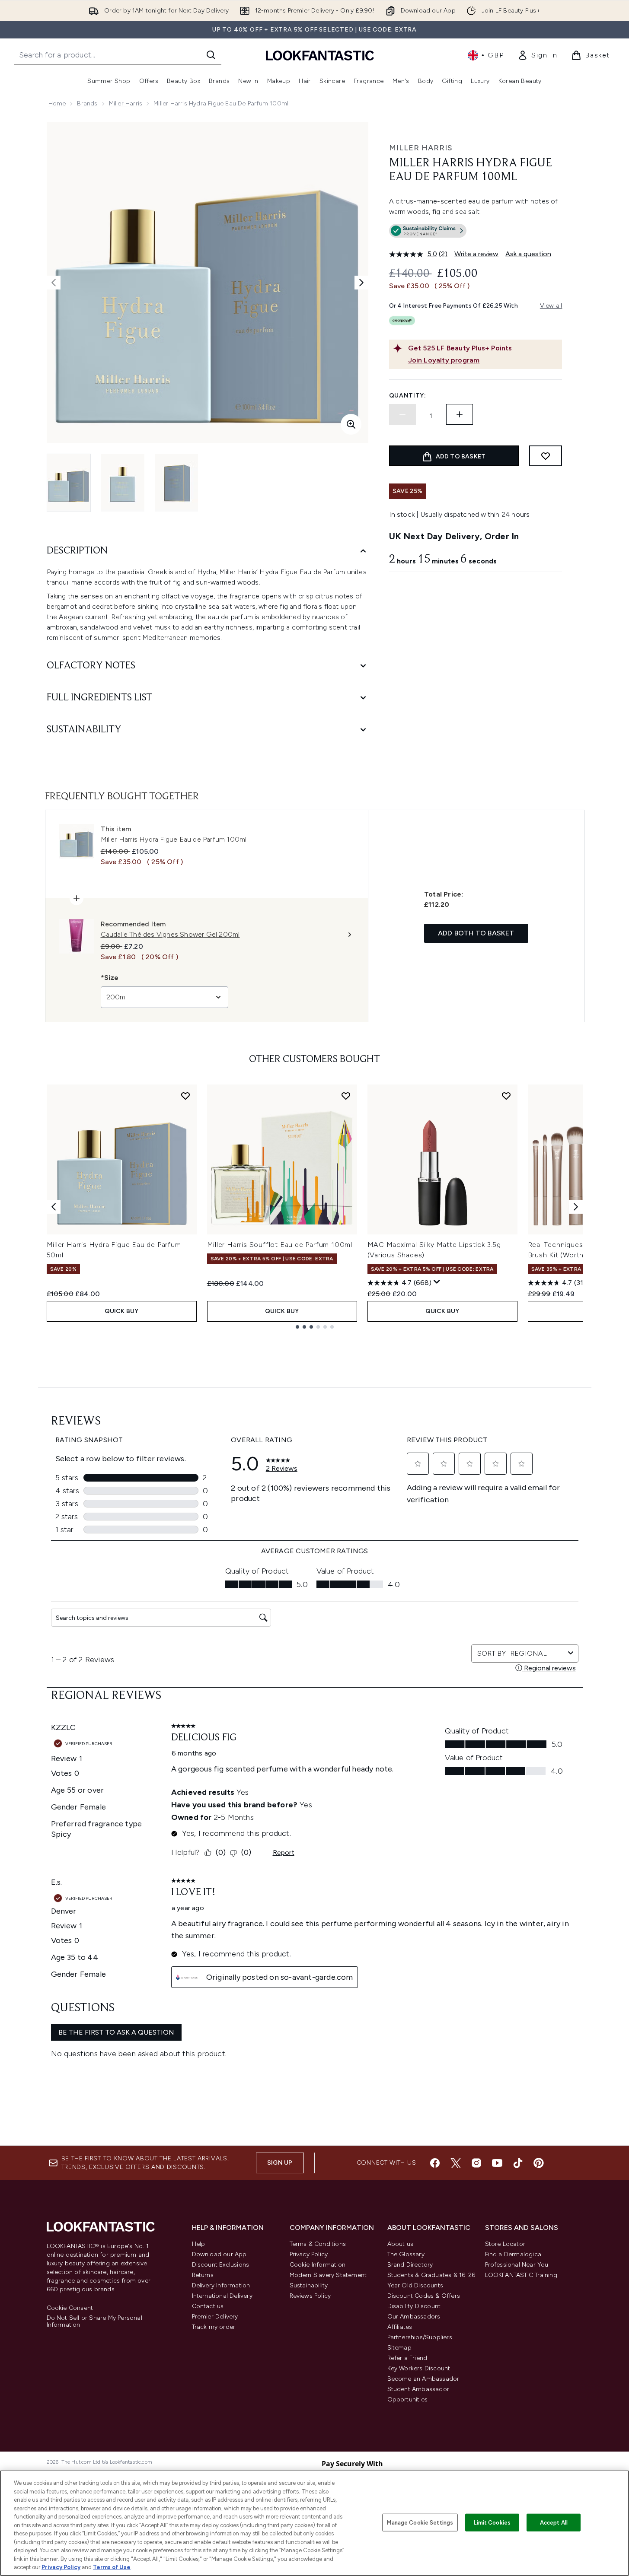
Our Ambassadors (414, 2317)
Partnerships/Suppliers (420, 2337)
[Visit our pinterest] (539, 2163)
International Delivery (222, 2296)
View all (551, 306)
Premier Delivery (215, 2317)
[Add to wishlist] (546, 456)
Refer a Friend (407, 2358)
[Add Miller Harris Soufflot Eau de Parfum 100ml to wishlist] (346, 1096)
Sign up (280, 2163)
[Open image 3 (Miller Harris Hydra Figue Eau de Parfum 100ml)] (176, 483)
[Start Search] (211, 55)
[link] (537, 55)
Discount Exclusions (221, 2265)
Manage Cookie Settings (420, 2522)
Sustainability (309, 2285)
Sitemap (399, 2348)
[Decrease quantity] (402, 414)
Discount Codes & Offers (424, 2296)
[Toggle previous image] (54, 283)
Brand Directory (410, 2265)
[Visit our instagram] (476, 2163)
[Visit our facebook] (435, 2163)
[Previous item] (54, 1207)
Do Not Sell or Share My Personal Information (94, 2322)
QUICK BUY (122, 1311)
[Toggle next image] (361, 283)
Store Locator (505, 2244)
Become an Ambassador (423, 2379)
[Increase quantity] (460, 414)
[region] (314, 2523)
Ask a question (528, 254)
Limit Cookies (492, 2522)
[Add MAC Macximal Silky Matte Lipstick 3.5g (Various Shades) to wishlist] (506, 1096)
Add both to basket (476, 933)
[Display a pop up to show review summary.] (437, 1282)
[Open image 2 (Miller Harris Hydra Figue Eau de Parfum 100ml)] (123, 483)
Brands (87, 103)
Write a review (476, 254)
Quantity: (408, 396)
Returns (203, 2275)
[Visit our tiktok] (518, 2163)
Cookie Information (318, 2265)
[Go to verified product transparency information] (428, 231)
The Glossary (406, 2254)
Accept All (554, 2522)
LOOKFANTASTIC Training (521, 2275)
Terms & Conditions (318, 2244)
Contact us (208, 2306)
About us (401, 2244)
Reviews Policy (310, 2296)
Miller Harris (126, 103)
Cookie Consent (70, 2308)
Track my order (214, 2327)
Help (199, 2244)
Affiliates (400, 2327)
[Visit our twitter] (456, 2163)
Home (57, 103)
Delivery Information (221, 2285)
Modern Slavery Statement (328, 2275)
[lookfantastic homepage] (320, 55)
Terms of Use (112, 2567)
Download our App (219, 2254)
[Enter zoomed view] (351, 424)
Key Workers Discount (419, 2368)
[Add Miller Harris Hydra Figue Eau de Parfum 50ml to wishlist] (185, 1096)
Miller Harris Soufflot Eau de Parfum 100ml (280, 1245)
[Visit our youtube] (497, 2163)
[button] (476, 232)
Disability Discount (414, 2306)
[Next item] (576, 1207)
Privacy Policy (309, 2254)
